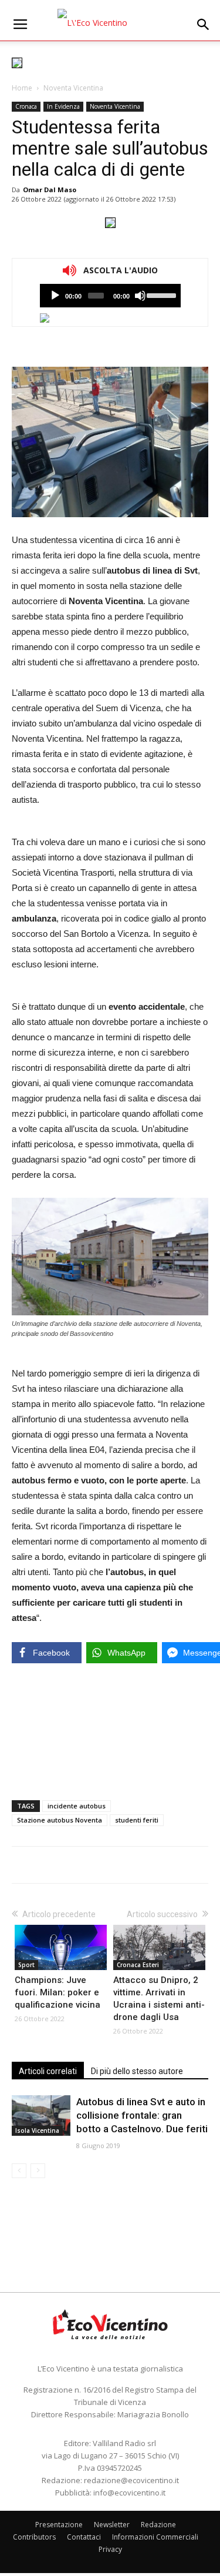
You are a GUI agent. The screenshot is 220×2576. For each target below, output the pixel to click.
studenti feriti (137, 1820)
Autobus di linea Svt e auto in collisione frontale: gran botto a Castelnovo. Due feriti (142, 2115)
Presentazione (59, 2525)
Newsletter (112, 2525)
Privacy (110, 2549)
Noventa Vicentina (73, 88)
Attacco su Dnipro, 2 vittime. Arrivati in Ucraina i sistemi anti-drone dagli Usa (159, 1999)
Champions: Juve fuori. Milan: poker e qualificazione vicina (57, 1992)
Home (22, 88)
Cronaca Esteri (138, 1965)
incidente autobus (77, 1806)
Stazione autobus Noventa (60, 1820)
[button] (204, 25)
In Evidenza (63, 106)
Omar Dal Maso (50, 190)
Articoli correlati (48, 2071)
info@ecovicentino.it (129, 2493)
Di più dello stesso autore (137, 2071)
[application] (110, 296)
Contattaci (84, 2537)
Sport (26, 1965)
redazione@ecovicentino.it (131, 2480)
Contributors (34, 2537)
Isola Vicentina (37, 2131)
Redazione (158, 2525)
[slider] (160, 294)
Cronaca (26, 106)
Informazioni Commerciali (155, 2537)
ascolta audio (55, 296)
